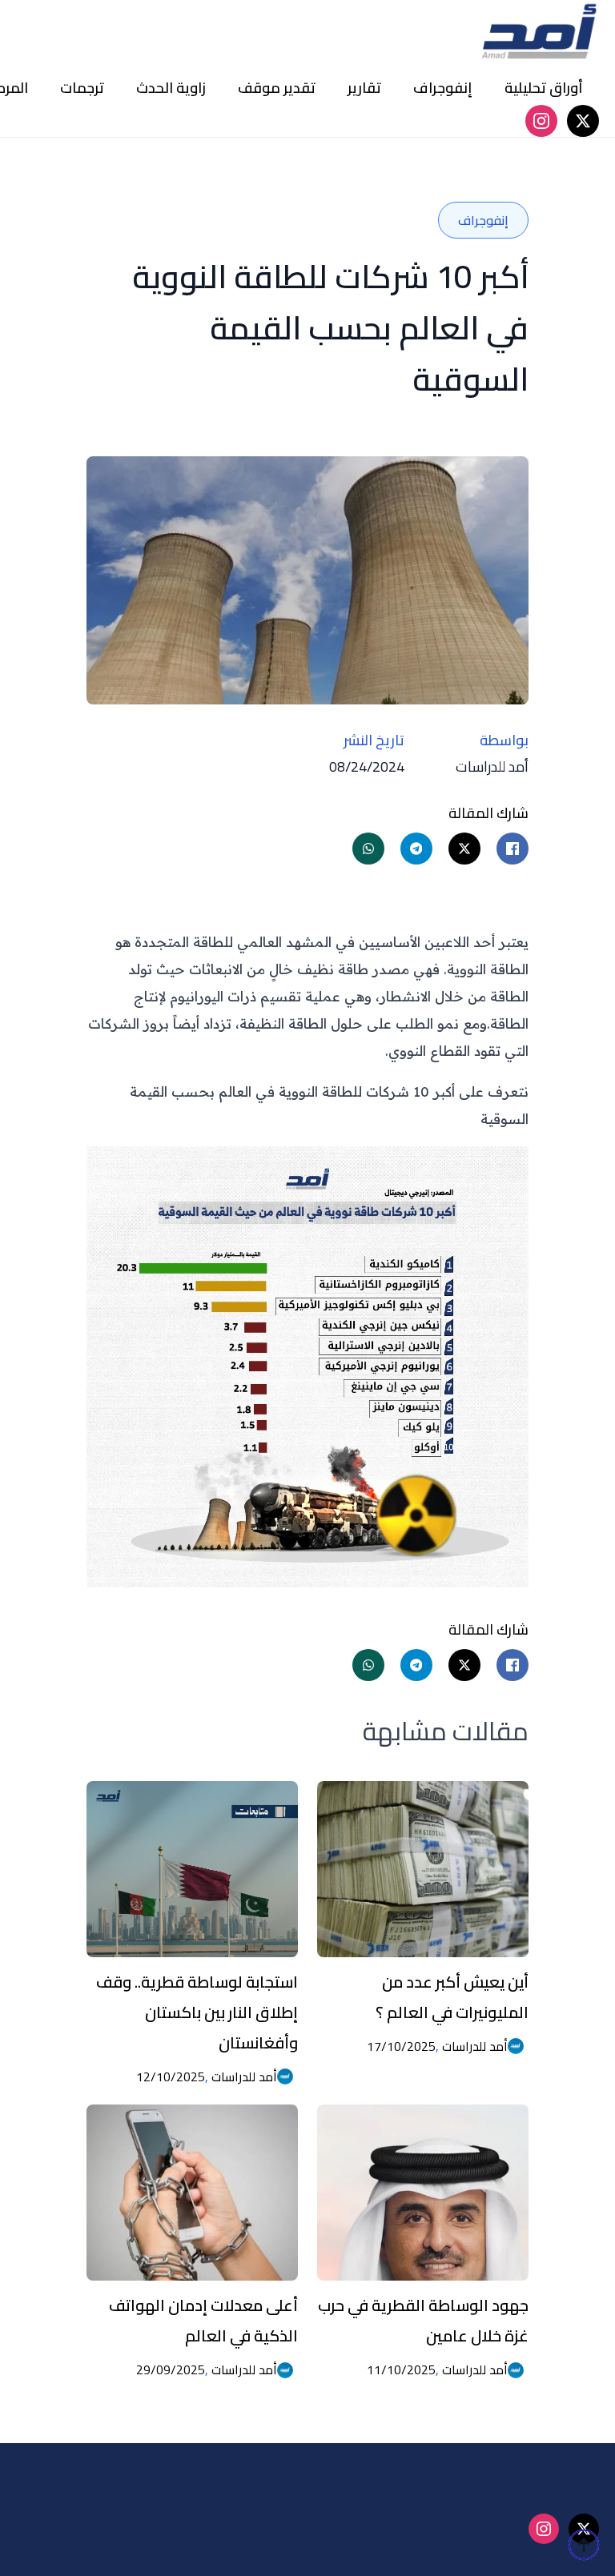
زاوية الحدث (171, 88)
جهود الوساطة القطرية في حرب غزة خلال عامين (423, 2320)
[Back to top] (584, 2545)
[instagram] (541, 121)
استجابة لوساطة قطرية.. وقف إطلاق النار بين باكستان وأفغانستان (197, 2012)
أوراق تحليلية (544, 88)
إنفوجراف (443, 88)
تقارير (364, 88)
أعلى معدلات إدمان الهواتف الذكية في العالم (203, 2320)
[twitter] (583, 121)
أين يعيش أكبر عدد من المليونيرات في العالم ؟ (452, 1997)
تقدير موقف (277, 88)
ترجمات (82, 88)
